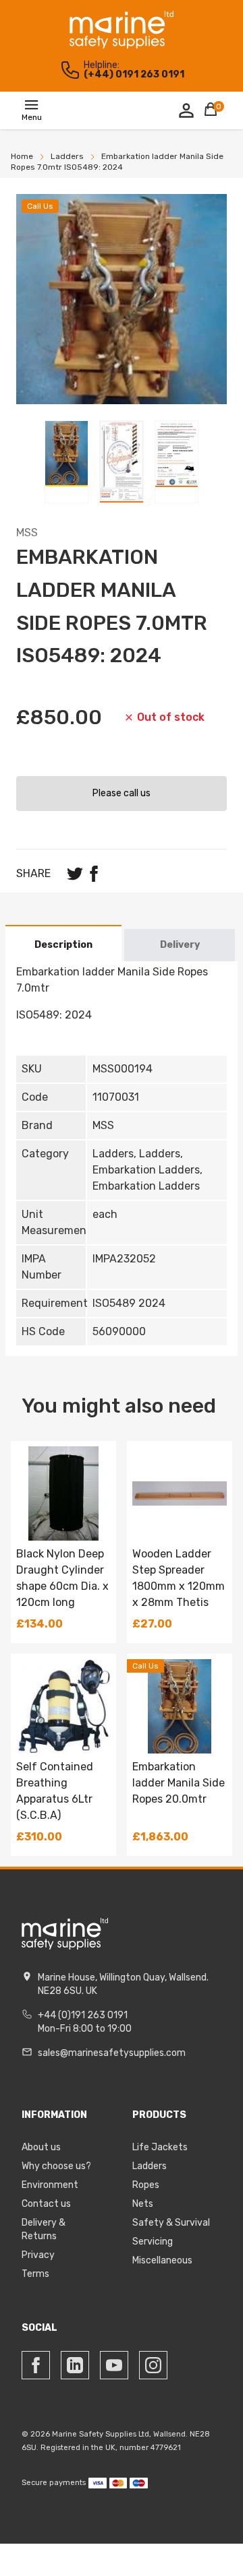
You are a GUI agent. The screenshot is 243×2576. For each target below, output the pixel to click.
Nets (143, 2204)
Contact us (46, 2204)
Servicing (153, 2242)
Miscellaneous (162, 2260)
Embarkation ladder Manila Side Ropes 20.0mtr (179, 1783)
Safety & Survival (171, 2223)
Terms (35, 2274)
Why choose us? (56, 2166)
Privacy (38, 2255)
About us (41, 2147)
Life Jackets (160, 2147)
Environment (50, 2185)
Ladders (150, 2166)
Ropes (146, 2185)
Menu (32, 117)
